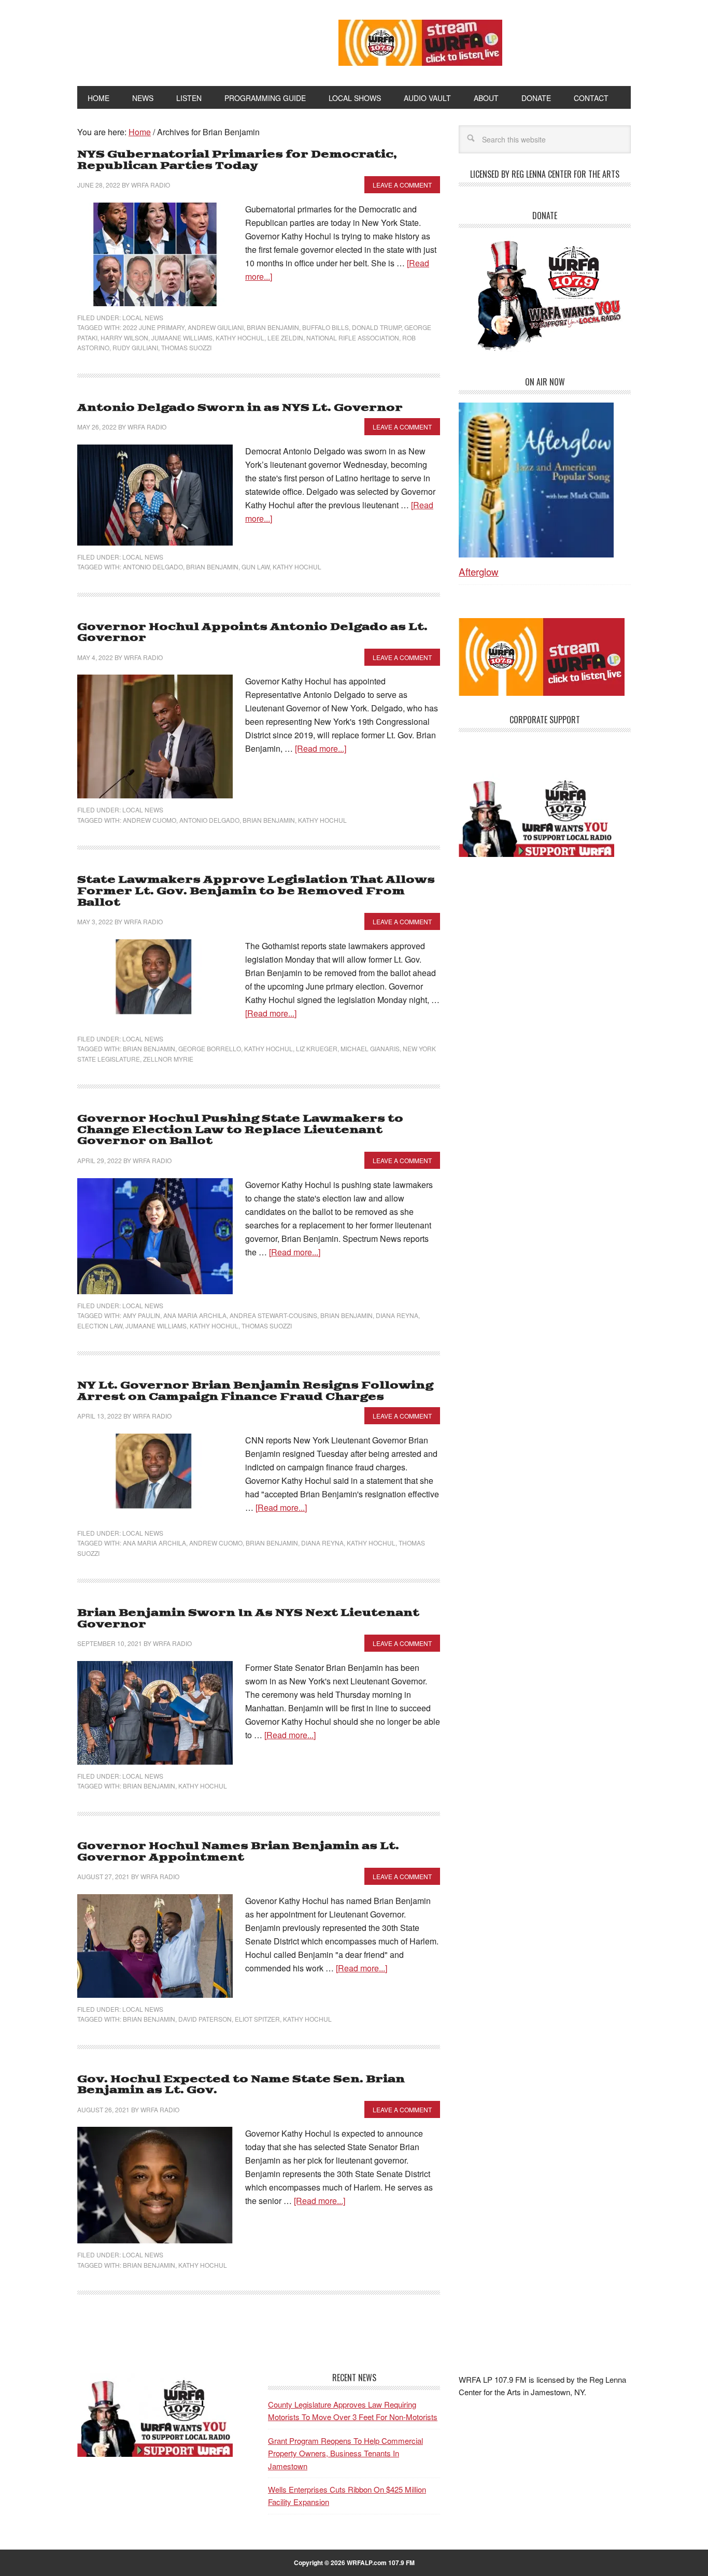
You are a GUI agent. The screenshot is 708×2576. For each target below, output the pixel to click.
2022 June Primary (154, 327)
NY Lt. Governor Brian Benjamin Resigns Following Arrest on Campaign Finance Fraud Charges (255, 1391)
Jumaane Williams (182, 338)
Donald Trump (377, 327)
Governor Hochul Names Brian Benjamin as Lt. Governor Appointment (238, 1852)
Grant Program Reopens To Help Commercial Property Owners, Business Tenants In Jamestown (345, 2453)
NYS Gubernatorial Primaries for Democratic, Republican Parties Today (237, 160)
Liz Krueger (317, 1048)
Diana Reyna (397, 1315)
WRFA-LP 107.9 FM (184, 40)
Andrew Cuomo (150, 820)
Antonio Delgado (153, 567)
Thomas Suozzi (186, 347)
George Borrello (210, 1048)
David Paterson (205, 2019)
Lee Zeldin (285, 338)
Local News (143, 317)
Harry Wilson (124, 338)
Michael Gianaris (370, 1048)
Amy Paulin (141, 1315)
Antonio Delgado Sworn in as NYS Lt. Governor (240, 408)
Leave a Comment (402, 185)
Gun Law (256, 567)
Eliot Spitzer (257, 2019)
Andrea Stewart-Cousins (273, 1315)
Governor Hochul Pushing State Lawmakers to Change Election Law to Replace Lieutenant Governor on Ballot (240, 1130)
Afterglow (479, 571)
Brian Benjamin (273, 327)
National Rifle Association (353, 338)
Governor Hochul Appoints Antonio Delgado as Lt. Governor (252, 633)
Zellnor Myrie (168, 1059)
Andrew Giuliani (216, 327)
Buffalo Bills (325, 327)
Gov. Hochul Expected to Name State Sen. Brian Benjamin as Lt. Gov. (241, 2085)
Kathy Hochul (240, 338)
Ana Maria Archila (195, 1315)
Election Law (100, 1326)
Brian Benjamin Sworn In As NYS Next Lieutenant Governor (248, 1619)
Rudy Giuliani (135, 347)
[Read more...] (321, 748)
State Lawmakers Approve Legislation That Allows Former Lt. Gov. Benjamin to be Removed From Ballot (256, 891)
